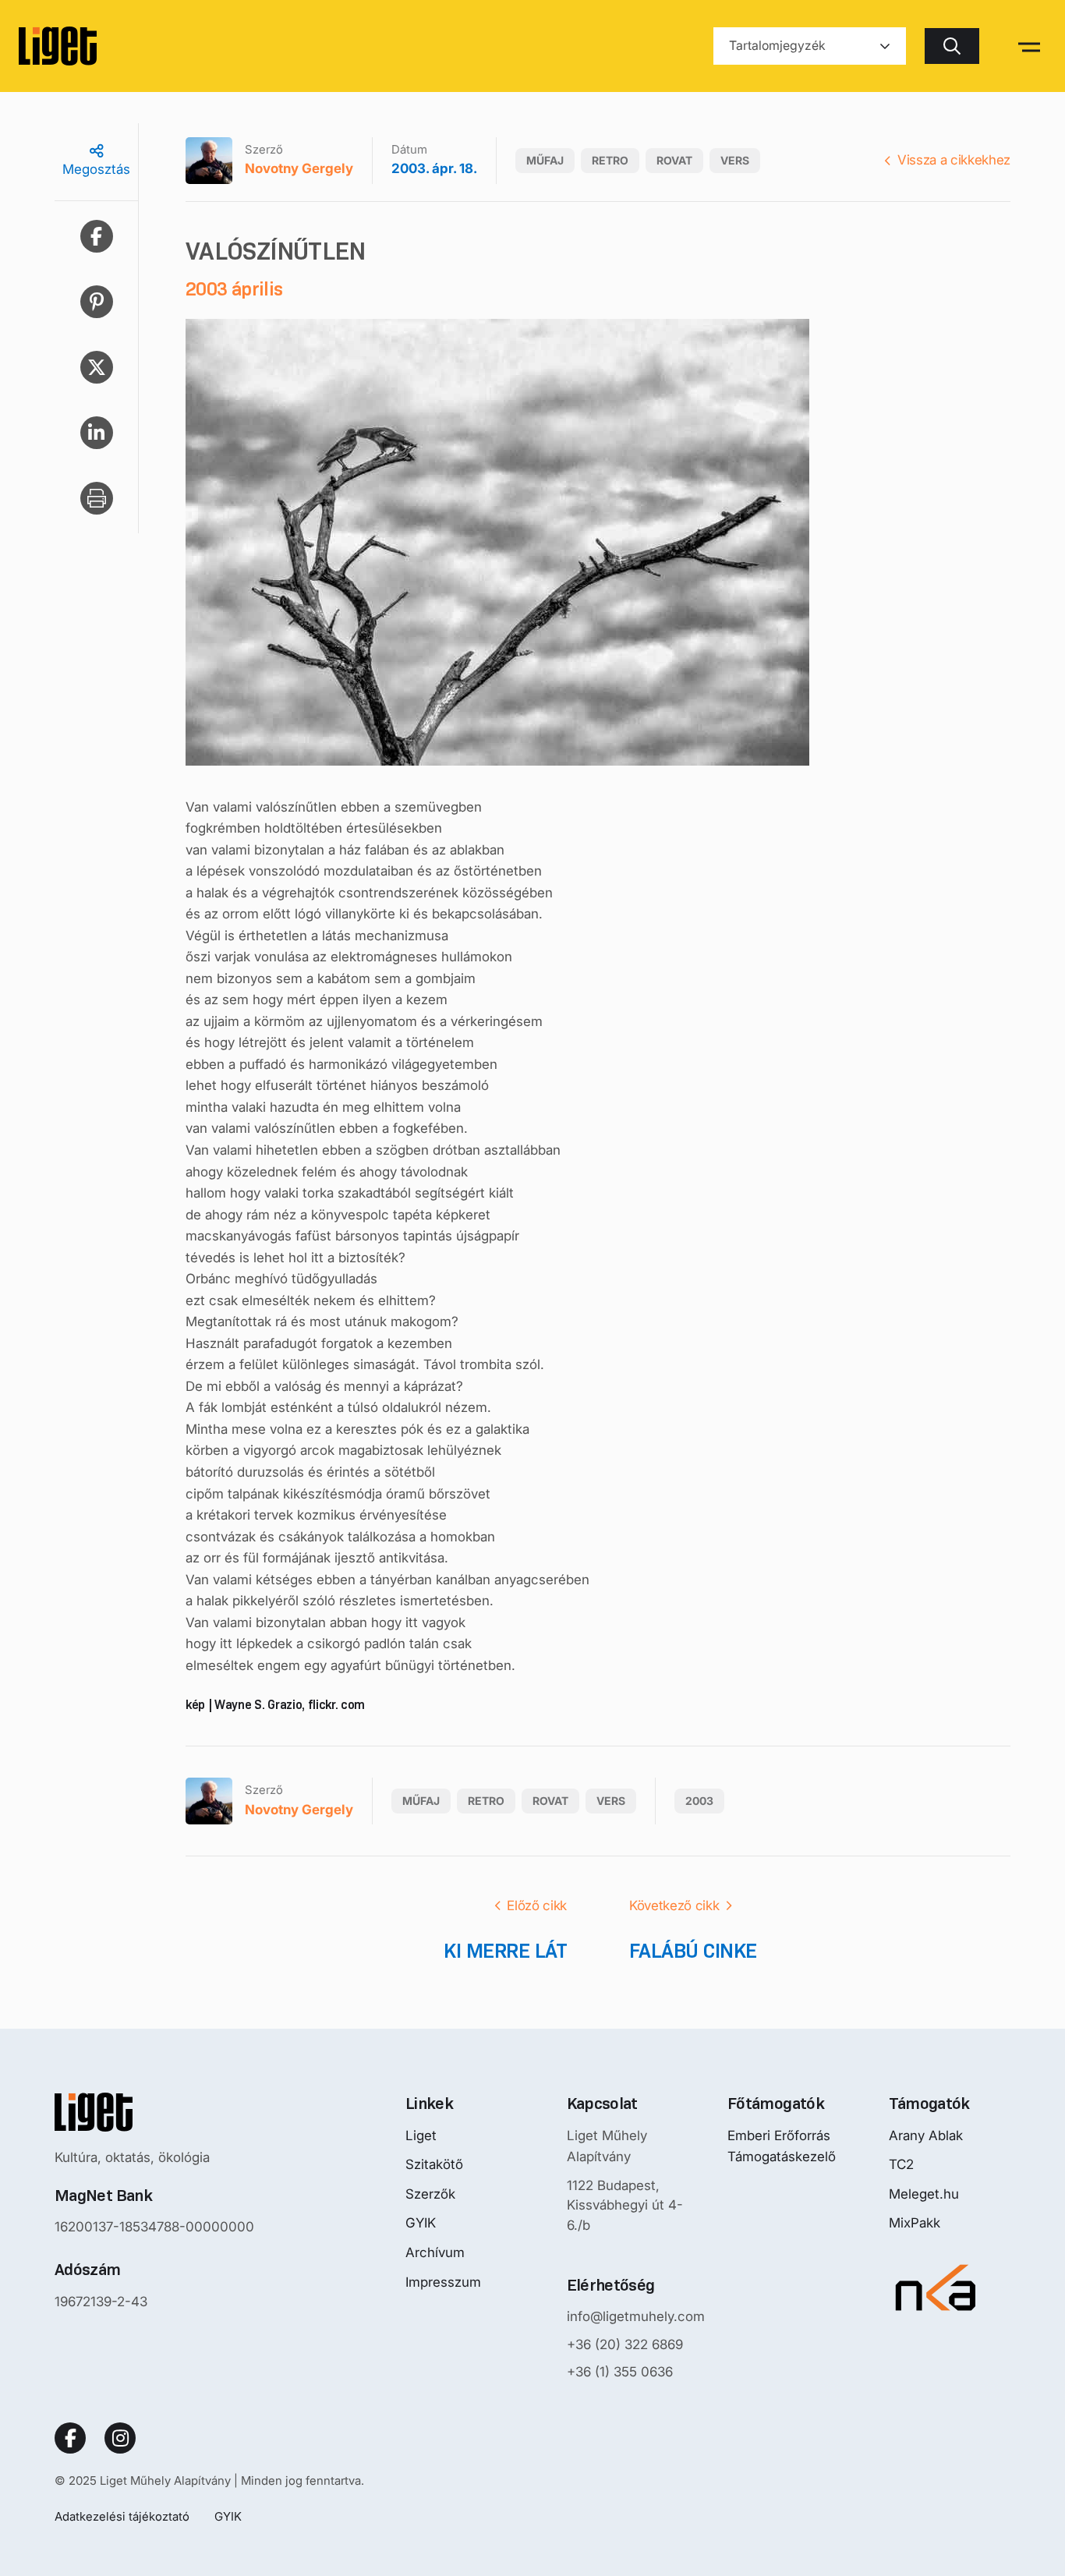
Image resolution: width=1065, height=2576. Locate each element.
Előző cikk (537, 1905)
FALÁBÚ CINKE (693, 1951)
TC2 (901, 2164)
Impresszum (443, 2282)
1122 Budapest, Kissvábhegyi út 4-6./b (625, 2205)
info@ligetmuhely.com (636, 2316)
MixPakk (915, 2223)
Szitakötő (434, 2164)
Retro (610, 160)
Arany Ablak (926, 2135)
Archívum (435, 2252)
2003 (699, 1801)
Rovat (674, 160)
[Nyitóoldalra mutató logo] (154, 2112)
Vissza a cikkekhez (954, 160)
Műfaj (545, 160)
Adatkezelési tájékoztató (122, 2516)
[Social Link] (70, 2438)
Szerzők (430, 2194)
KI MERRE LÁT (505, 1951)
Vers (735, 160)
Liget (421, 2135)
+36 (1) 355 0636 (620, 2372)
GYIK (421, 2223)
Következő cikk (674, 1905)
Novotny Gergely (299, 168)
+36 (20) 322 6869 (625, 2344)
